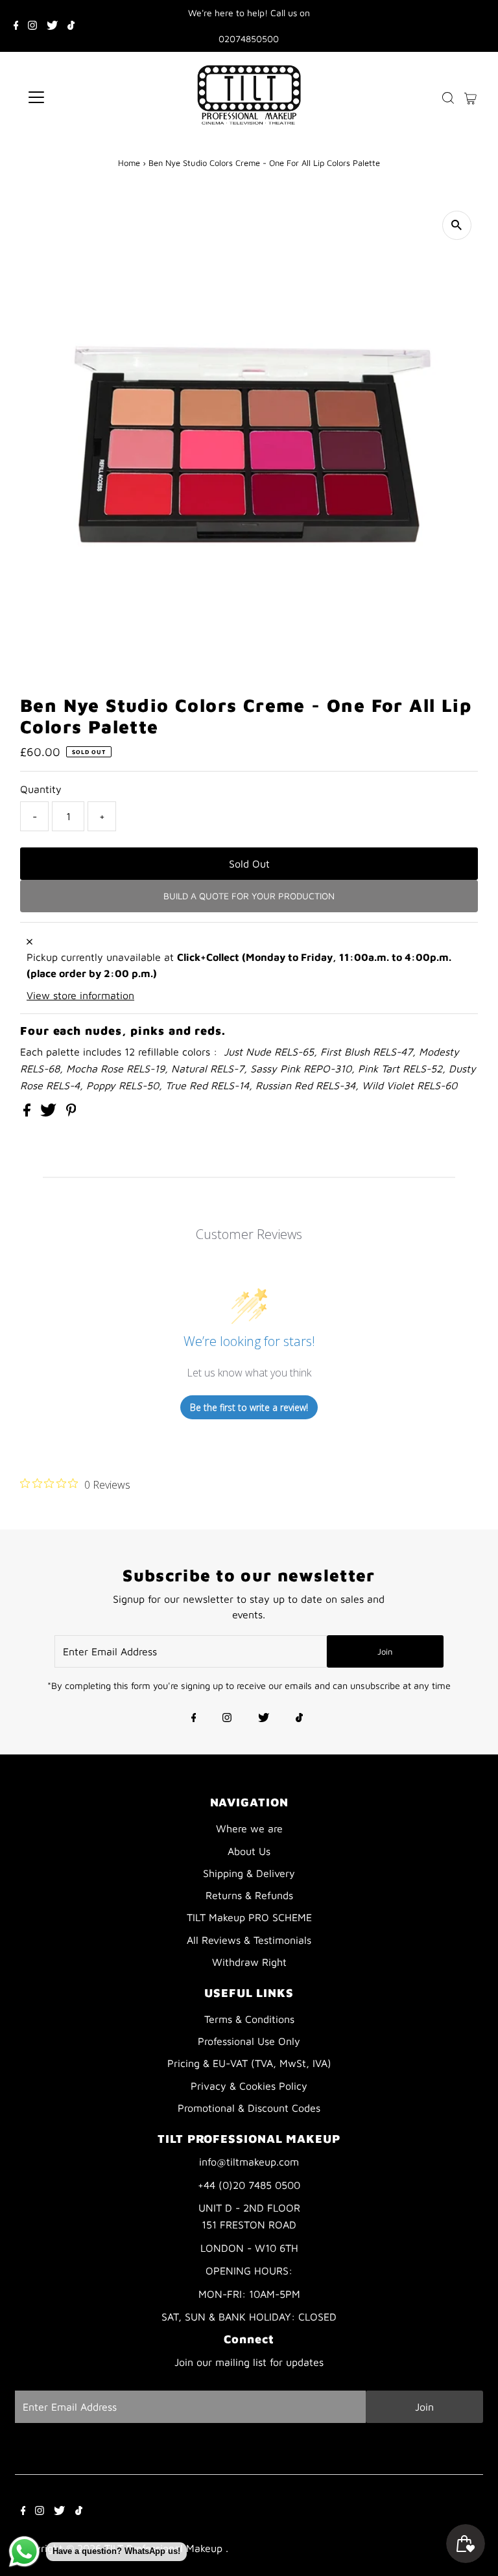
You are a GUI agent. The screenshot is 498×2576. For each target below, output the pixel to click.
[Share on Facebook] (29, 1113)
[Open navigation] (74, 97)
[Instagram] (32, 26)
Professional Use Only (249, 2041)
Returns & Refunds (249, 1895)
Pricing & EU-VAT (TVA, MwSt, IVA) (249, 2063)
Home (129, 163)
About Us (249, 1851)
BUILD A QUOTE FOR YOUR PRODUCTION (249, 896)
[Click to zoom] (457, 225)
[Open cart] (470, 97)
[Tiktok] (71, 26)
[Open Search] (448, 98)
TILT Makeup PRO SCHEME (249, 1917)
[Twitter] (52, 26)
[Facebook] (16, 26)
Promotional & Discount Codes (249, 2108)
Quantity (41, 789)
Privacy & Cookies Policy (249, 2086)
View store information (80, 995)
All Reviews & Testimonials (249, 1940)
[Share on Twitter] (50, 1113)
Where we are (249, 1828)
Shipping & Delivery (249, 1873)
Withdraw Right (249, 1962)
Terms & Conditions (249, 2019)
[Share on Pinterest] (71, 1113)
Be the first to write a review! (249, 1407)
